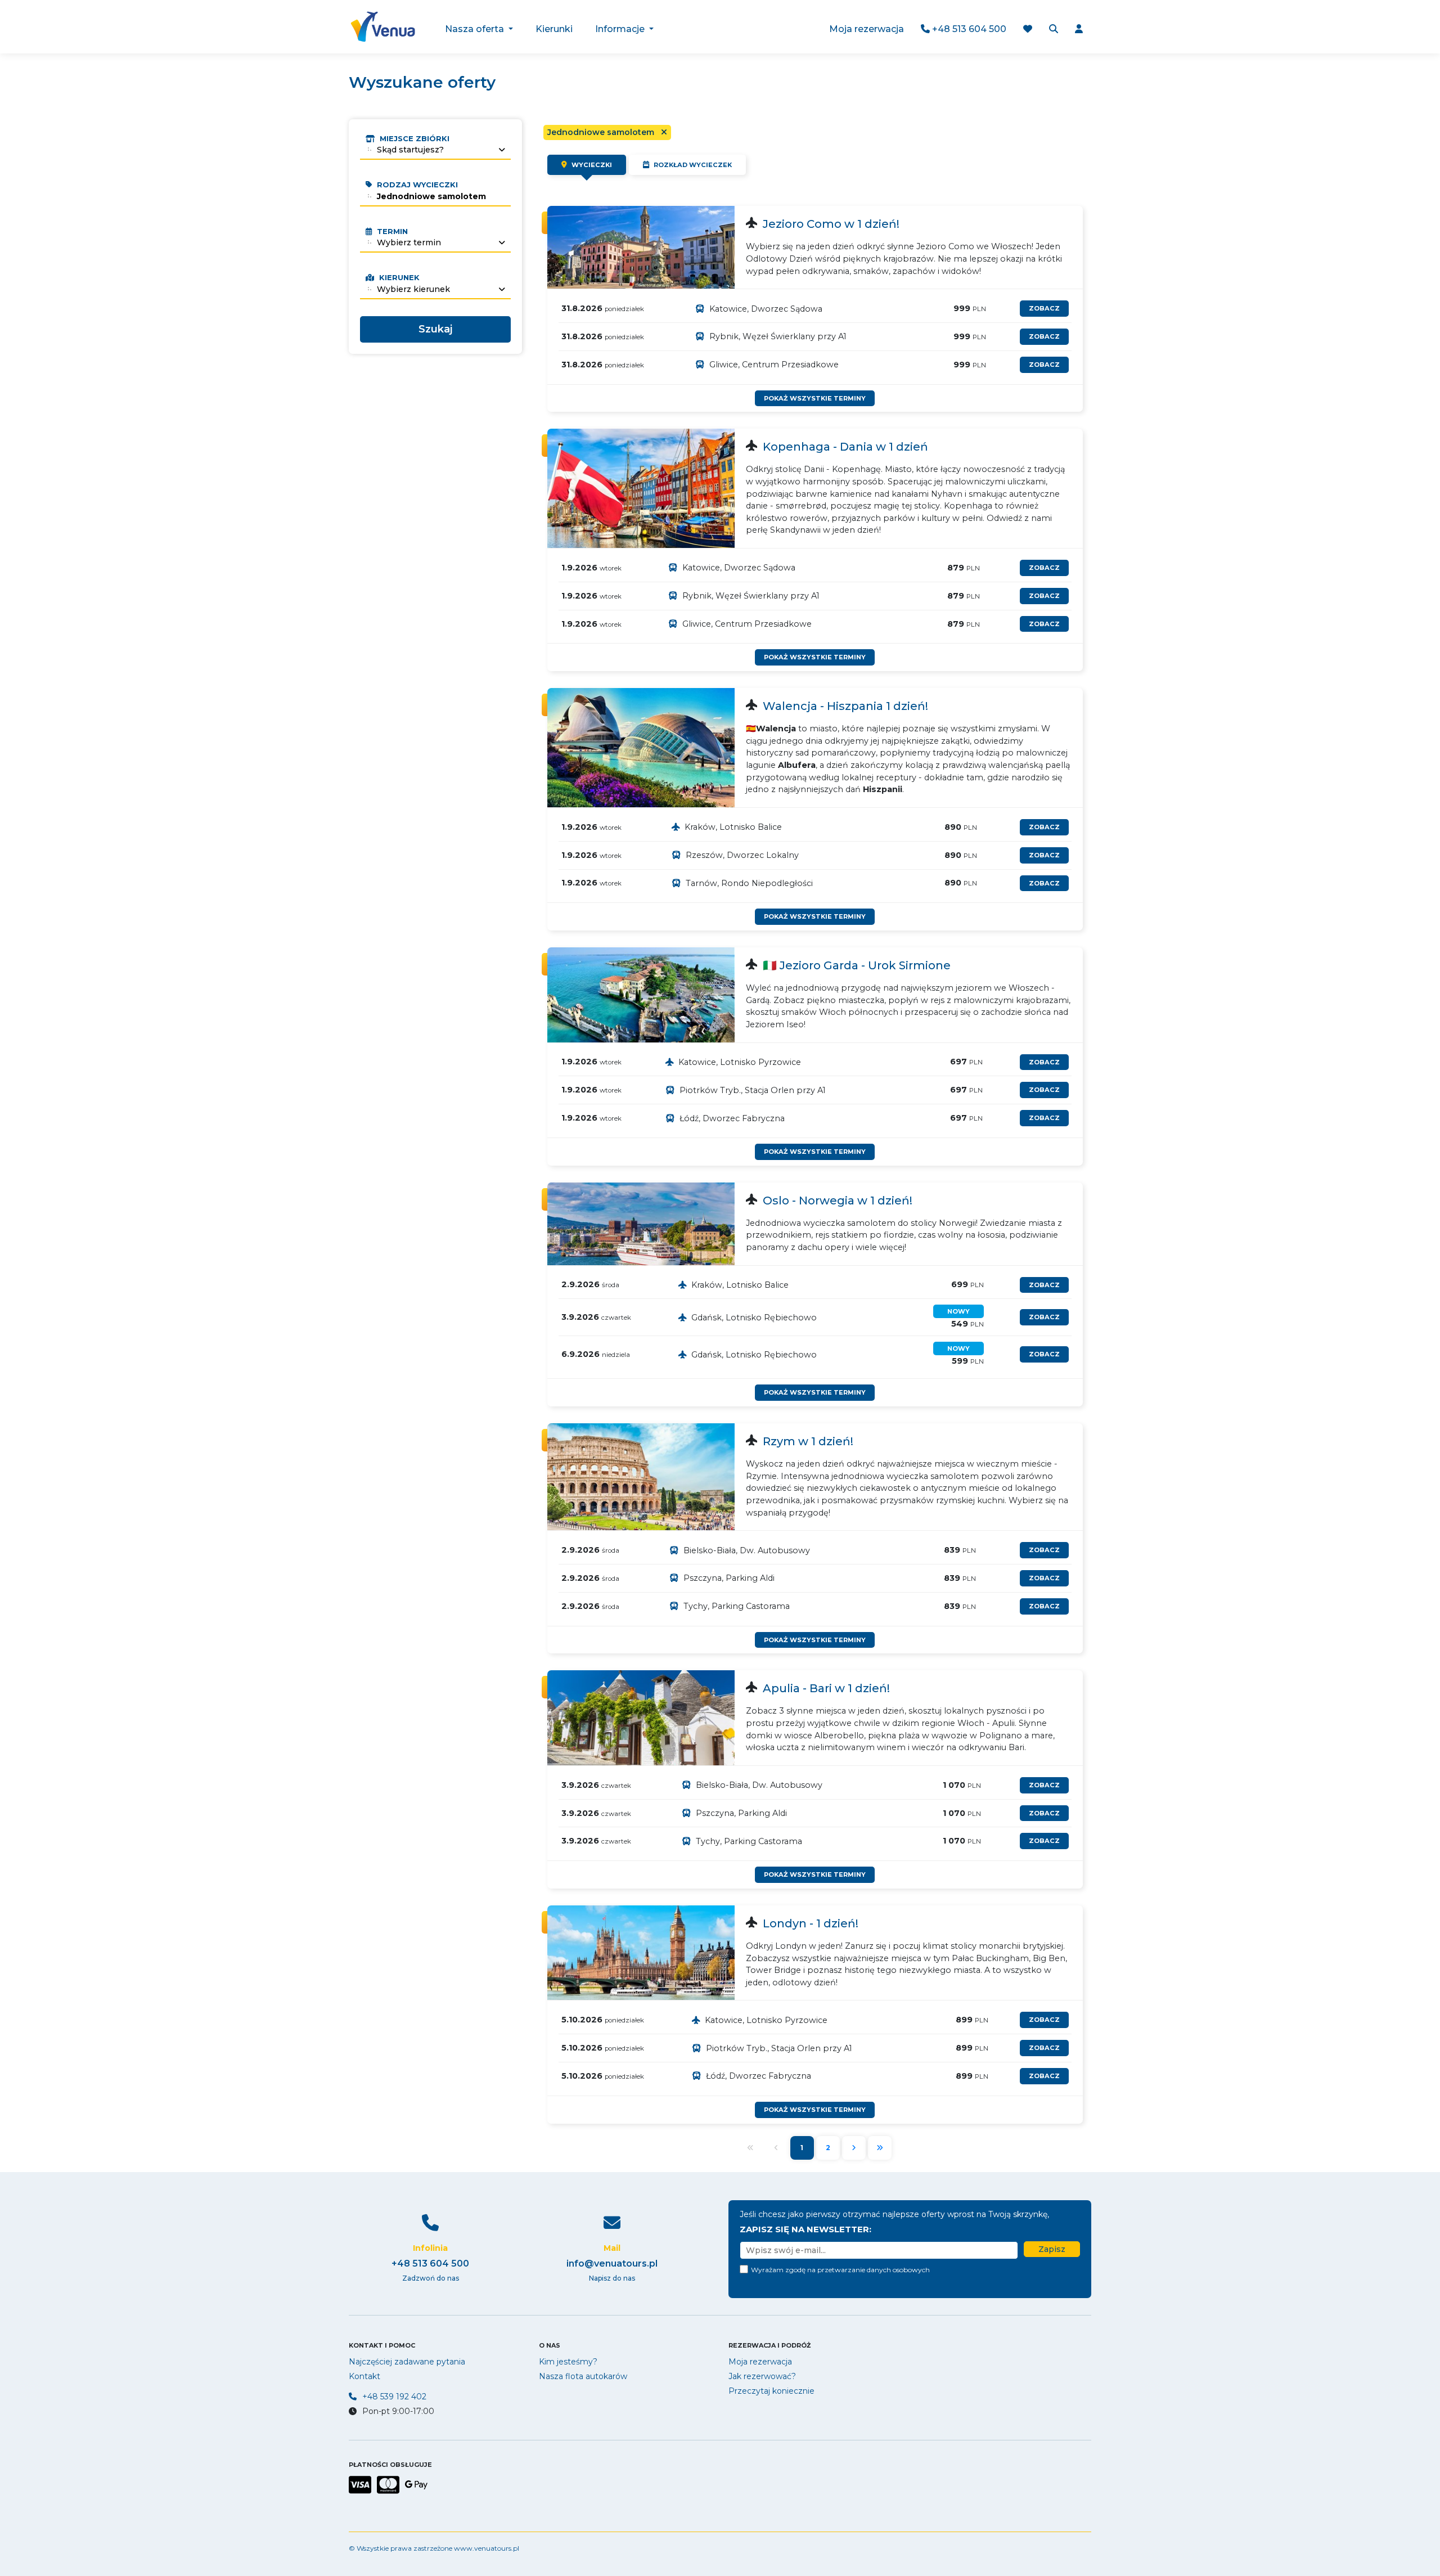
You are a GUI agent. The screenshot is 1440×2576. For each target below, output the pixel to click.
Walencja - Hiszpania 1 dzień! (845, 706)
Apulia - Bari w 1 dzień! (826, 1688)
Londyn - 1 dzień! (811, 1923)
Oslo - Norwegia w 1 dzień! (838, 1201)
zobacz (1044, 308)
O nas (550, 2345)
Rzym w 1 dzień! (808, 1441)
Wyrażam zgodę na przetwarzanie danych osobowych (840, 2270)
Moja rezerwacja (867, 29)
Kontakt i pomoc (382, 2345)
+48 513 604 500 (968, 29)
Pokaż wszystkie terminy (815, 398)
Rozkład (692, 165)
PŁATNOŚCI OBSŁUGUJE (390, 2465)
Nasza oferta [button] (476, 29)
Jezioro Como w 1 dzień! (831, 224)
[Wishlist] (1028, 30)
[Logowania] (1079, 30)
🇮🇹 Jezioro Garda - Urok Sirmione (857, 965)
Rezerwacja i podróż (769, 2345)
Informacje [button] (621, 29)
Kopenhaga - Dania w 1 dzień (845, 447)
